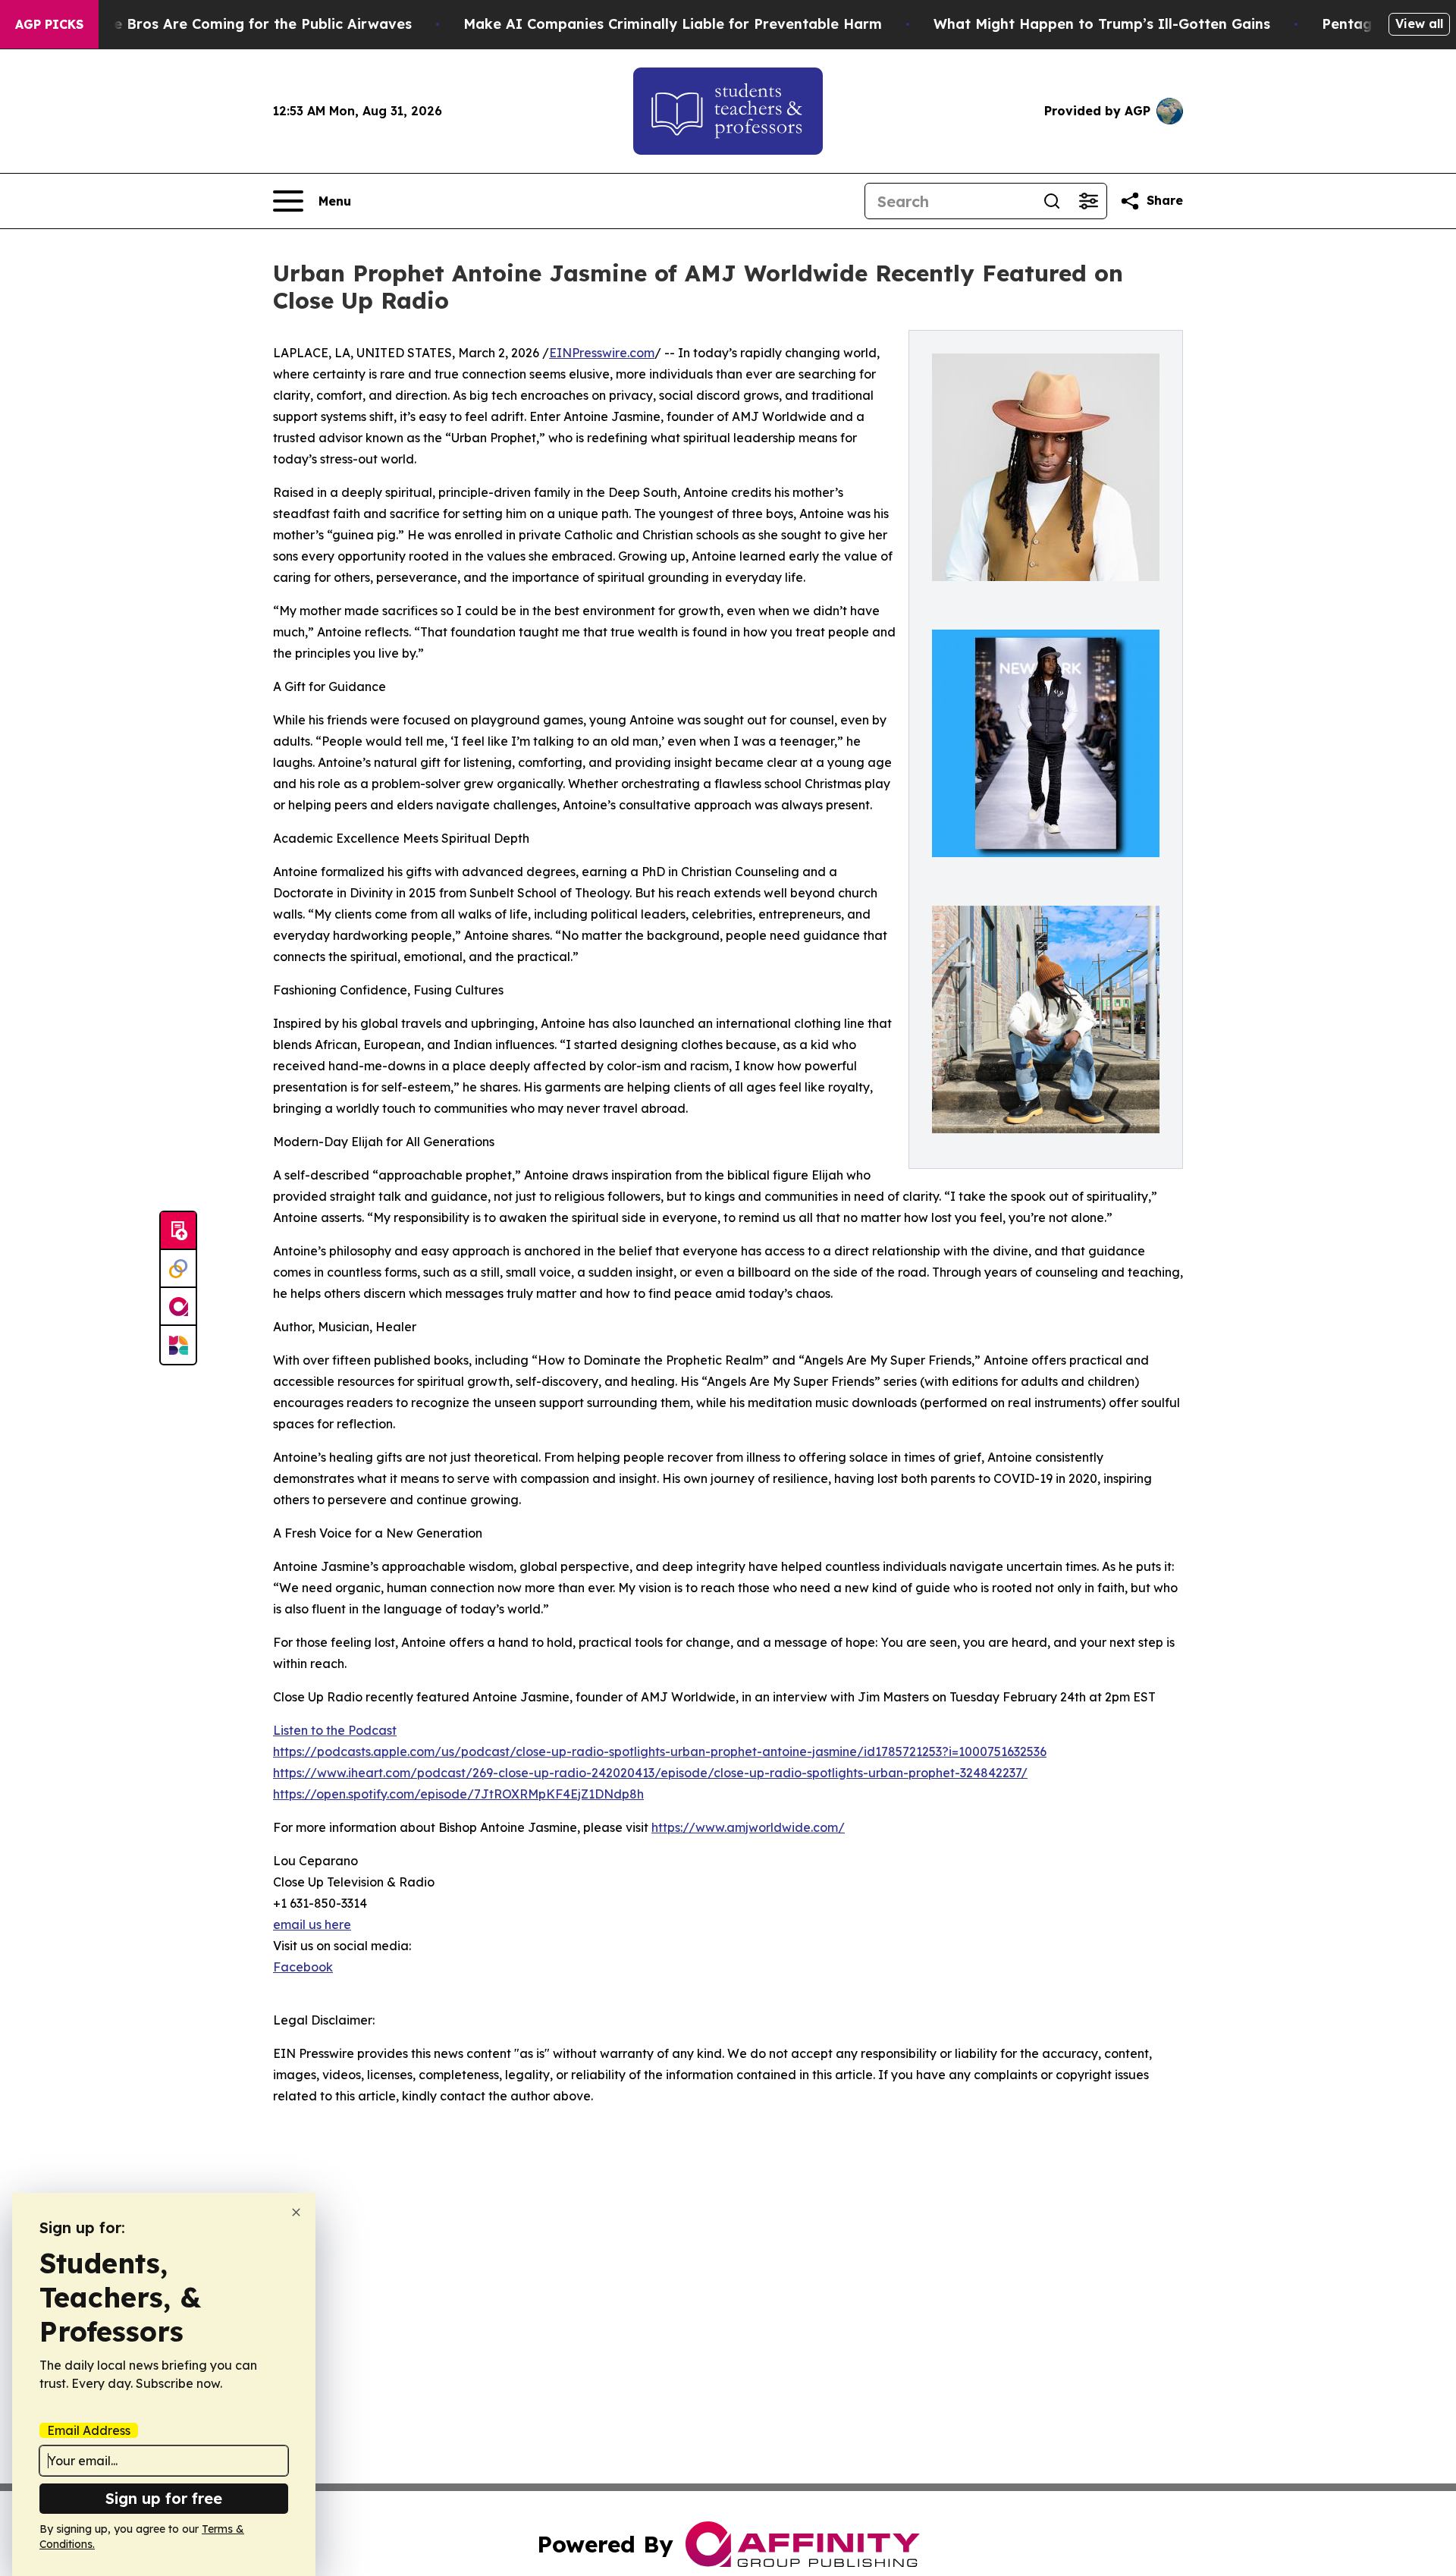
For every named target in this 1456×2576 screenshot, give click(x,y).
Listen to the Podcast (335, 1730)
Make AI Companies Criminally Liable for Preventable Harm (673, 24)
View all (1419, 24)
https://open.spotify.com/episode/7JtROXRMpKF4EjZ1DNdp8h (458, 1794)
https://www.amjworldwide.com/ (748, 1827)
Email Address (89, 2430)
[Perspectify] (178, 1269)
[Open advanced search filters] (1088, 201)
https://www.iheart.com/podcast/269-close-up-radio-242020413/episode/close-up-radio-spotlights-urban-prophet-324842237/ (650, 1773)
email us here (312, 1924)
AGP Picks (49, 24)
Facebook (303, 1967)
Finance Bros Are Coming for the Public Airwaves (240, 24)
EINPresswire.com (602, 353)
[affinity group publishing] (178, 1307)
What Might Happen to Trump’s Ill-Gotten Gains (1102, 24)
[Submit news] (178, 1231)
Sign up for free (164, 2498)
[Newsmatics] (178, 1345)
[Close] (296, 2212)
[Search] (1052, 201)
